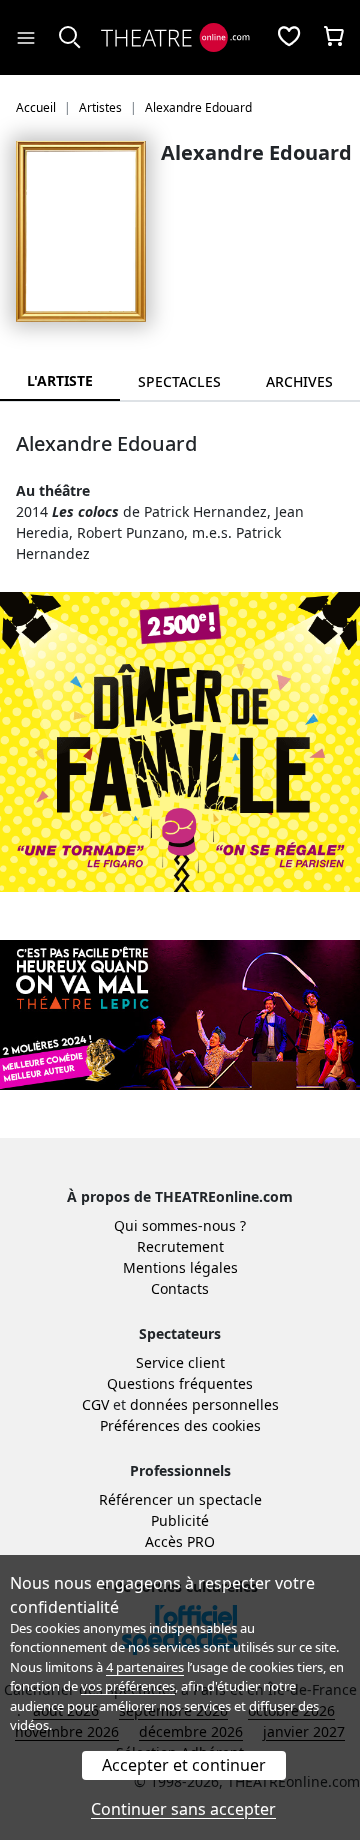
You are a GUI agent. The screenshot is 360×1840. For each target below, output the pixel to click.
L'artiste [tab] (60, 380)
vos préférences (128, 1686)
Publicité (180, 1520)
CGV (95, 1404)
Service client (180, 1362)
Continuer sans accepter (183, 1809)
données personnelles (204, 1404)
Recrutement (180, 1246)
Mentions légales (180, 1267)
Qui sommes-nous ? (180, 1225)
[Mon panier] (334, 38)
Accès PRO (180, 1541)
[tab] (180, 381)
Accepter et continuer (184, 1765)
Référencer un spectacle (180, 1499)
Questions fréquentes (180, 1383)
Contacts (180, 1288)
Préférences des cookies (180, 1425)
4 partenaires (145, 1667)
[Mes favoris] (289, 38)
